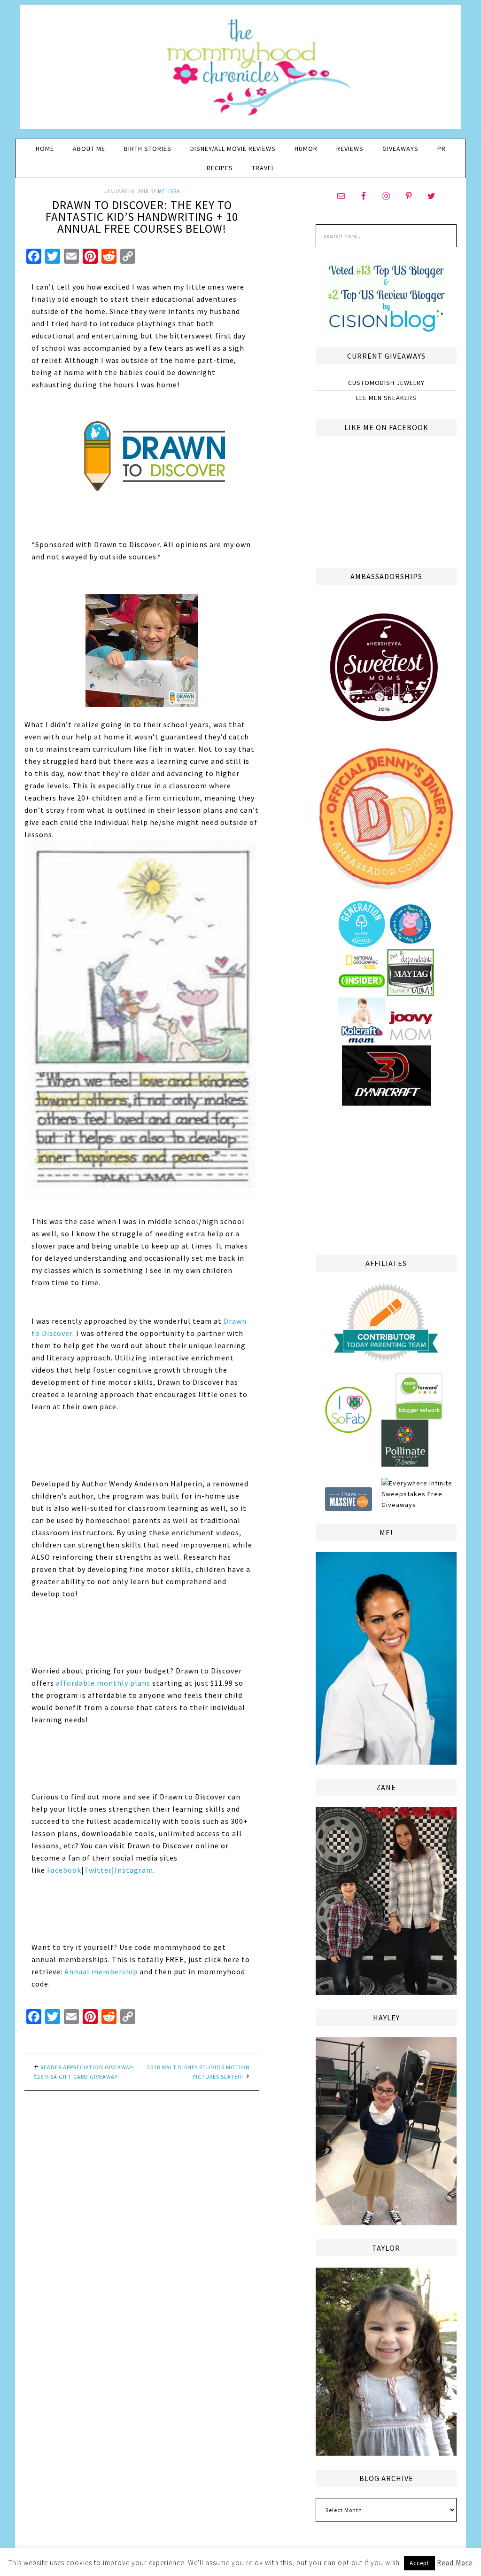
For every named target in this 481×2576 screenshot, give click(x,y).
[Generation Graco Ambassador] (362, 943)
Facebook (64, 1870)
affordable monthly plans (103, 1683)
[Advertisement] (386, 1178)
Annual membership (101, 1971)
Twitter (98, 1870)
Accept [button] (419, 2563)
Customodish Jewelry (386, 383)
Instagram (134, 1870)
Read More (455, 2563)
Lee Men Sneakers (386, 398)
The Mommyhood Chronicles (240, 71)
